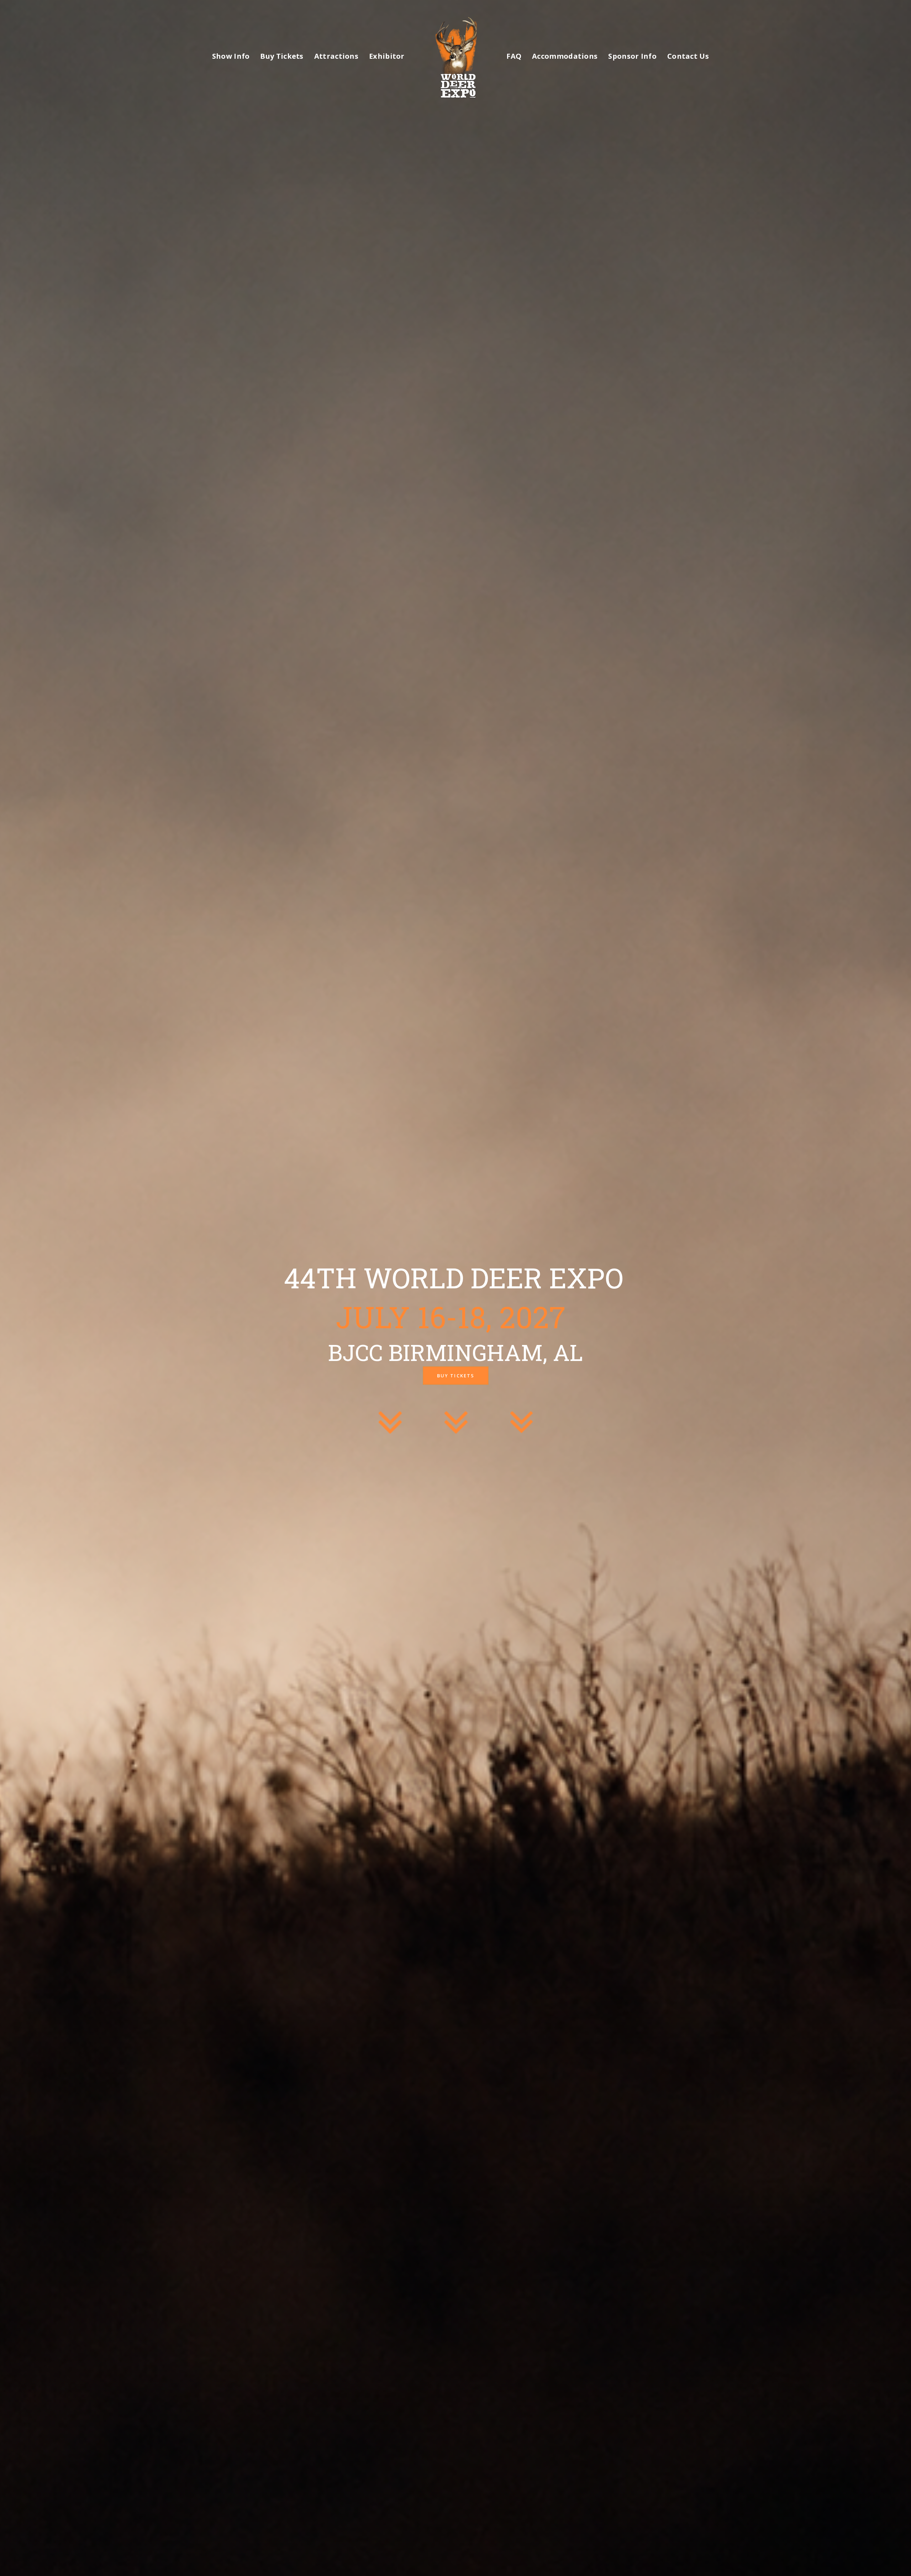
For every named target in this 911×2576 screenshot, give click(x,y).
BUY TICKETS (456, 1376)
